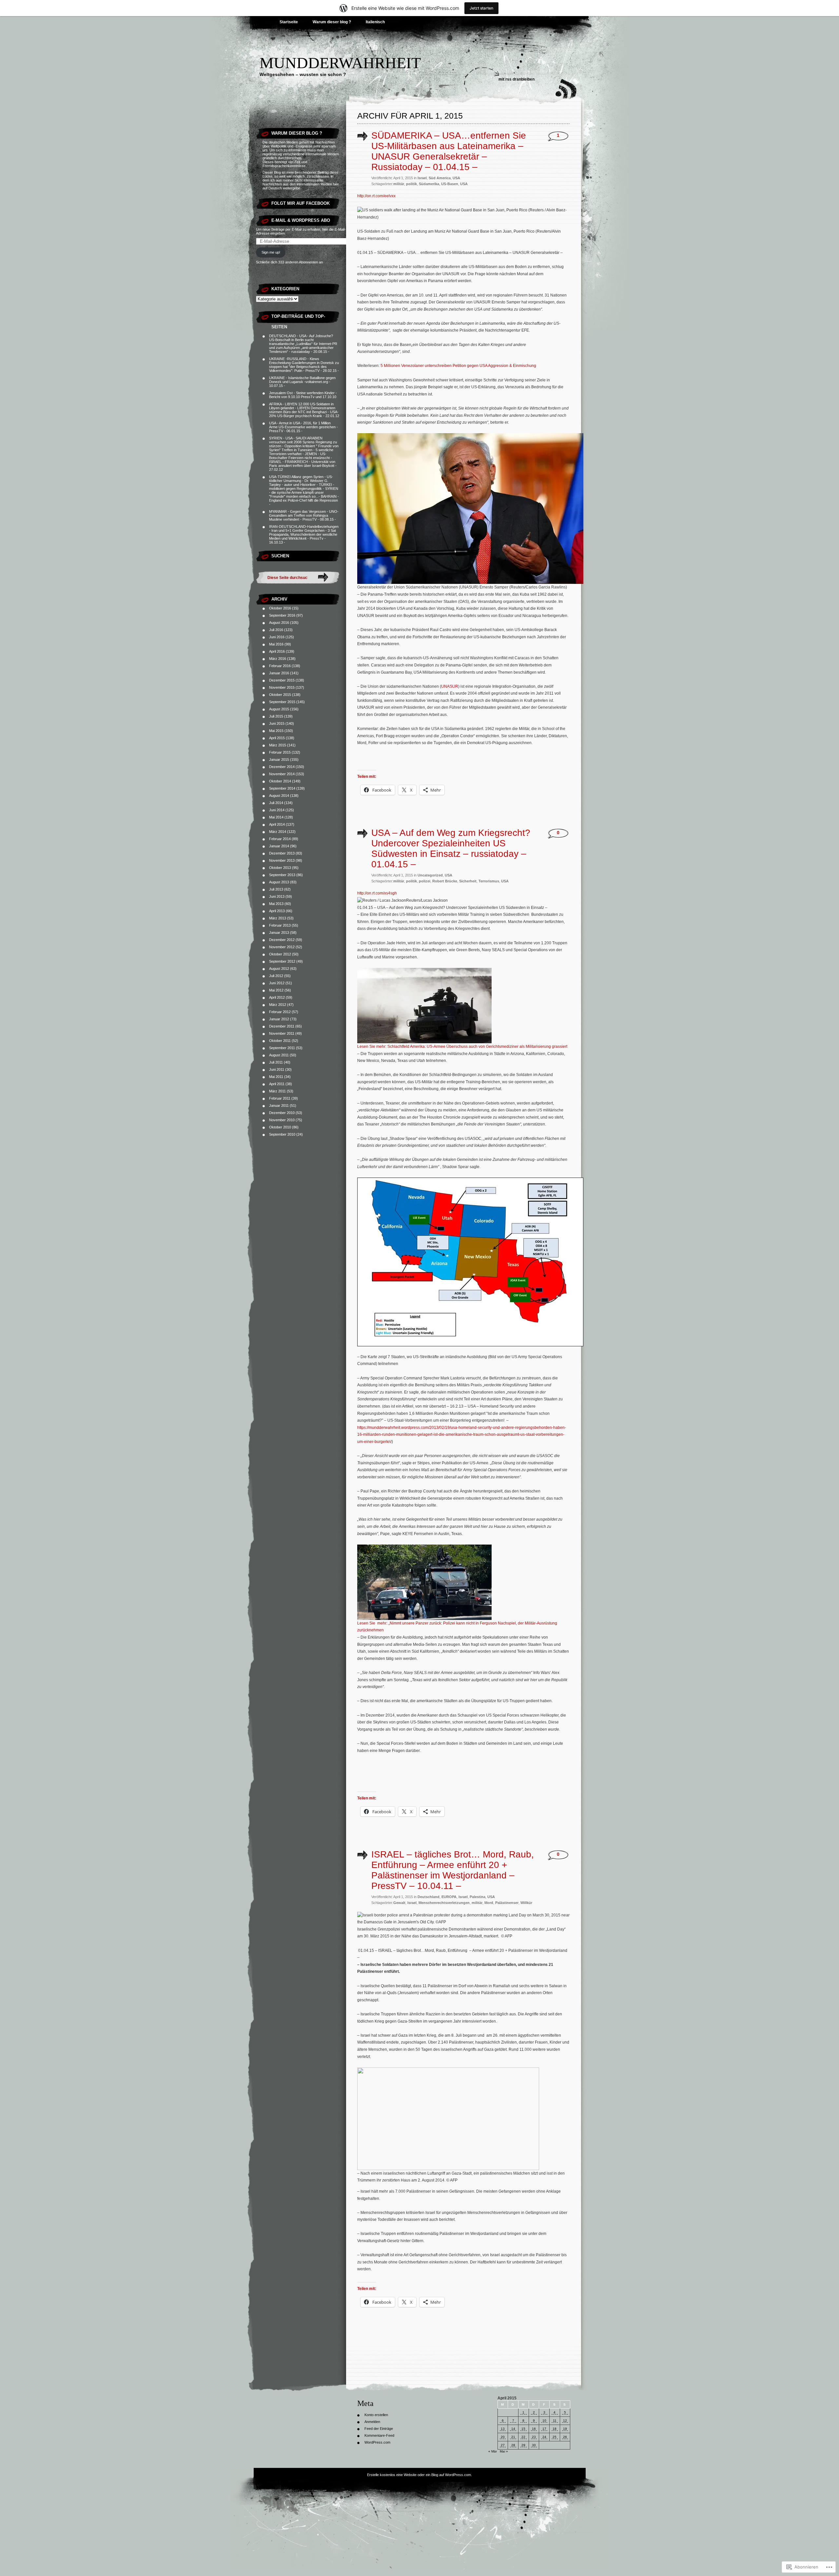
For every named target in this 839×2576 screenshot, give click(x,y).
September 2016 (282, 615)
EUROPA (449, 1897)
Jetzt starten (481, 8)
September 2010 (282, 1134)
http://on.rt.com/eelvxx (376, 196)
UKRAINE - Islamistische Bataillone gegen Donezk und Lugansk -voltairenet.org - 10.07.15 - (302, 382)
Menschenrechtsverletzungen (444, 1903)
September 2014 (282, 788)
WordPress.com (377, 2442)
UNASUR (450, 686)
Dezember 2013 (282, 853)
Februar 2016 (280, 666)
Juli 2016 (276, 630)
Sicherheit (468, 881)
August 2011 (279, 1055)
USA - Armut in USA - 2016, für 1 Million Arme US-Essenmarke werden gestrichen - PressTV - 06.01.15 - (303, 427)
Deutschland (429, 1897)
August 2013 (279, 882)
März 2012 (278, 1005)
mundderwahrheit (340, 63)
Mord (489, 1903)
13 (503, 2429)
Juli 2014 (276, 803)
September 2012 (282, 961)
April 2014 (277, 824)
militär (399, 184)
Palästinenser (507, 1903)
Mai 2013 (276, 904)
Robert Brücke (445, 881)
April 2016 (277, 651)
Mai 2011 (276, 1077)
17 (544, 2429)
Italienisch (375, 22)
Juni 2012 (277, 983)
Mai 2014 (276, 817)
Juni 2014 (277, 810)
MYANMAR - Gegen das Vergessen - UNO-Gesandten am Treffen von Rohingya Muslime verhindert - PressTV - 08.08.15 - (304, 515)
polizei (425, 881)
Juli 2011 (276, 1062)
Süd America (440, 178)
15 (523, 2429)
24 (544, 2437)
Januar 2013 (279, 932)
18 (555, 2429)
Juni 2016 (277, 637)
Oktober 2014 (280, 781)
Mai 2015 (276, 731)
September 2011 (282, 1048)
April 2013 (277, 911)
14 (513, 2429)
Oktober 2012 (280, 954)
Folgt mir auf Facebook (301, 203)
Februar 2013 (280, 925)
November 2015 (282, 687)
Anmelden (372, 2422)
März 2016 (278, 659)
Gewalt (399, 1903)
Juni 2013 (277, 896)
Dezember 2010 (282, 1113)
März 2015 (278, 745)
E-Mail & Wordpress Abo (301, 220)
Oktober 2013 (280, 868)
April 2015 (277, 738)
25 (555, 2437)
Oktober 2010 (280, 1127)
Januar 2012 (279, 1019)
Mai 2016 (276, 644)
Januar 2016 (279, 673)
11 (555, 2421)
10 (544, 2421)
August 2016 (279, 623)
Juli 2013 (276, 889)
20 (503, 2437)
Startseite (289, 22)
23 (534, 2437)
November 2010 (282, 1120)
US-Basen (450, 184)
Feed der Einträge (379, 2429)
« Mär (493, 2451)
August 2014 (279, 796)
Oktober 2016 (280, 608)
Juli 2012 (276, 976)
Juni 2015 (277, 723)
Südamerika (429, 184)
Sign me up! (271, 252)
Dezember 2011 (282, 1026)
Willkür (526, 1903)
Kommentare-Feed (379, 2435)
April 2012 (277, 997)
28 (513, 2445)
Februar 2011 (280, 1098)
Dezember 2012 (282, 940)
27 (503, 2445)
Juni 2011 (277, 1069)
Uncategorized (430, 875)
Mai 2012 (276, 990)
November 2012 (282, 947)
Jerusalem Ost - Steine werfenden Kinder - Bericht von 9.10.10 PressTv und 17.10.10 (303, 395)
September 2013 (282, 875)
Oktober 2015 (280, 695)
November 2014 (282, 774)
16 (534, 2429)
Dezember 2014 (282, 767)
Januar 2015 (279, 759)
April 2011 (277, 1084)
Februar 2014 (280, 839)
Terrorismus (489, 881)
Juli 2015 (276, 716)
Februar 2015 (280, 752)
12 (565, 2421)
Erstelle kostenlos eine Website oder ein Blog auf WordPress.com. (419, 2475)
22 (523, 2437)
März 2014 (278, 832)
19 (565, 2429)
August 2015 (279, 709)
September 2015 (282, 702)
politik (411, 184)
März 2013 (278, 918)
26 (565, 2437)
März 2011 (277, 1091)
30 (534, 2445)
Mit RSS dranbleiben (517, 79)
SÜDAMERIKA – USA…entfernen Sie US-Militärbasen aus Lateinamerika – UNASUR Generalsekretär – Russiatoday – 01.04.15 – (449, 151)
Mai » (504, 2451)
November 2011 (282, 1033)
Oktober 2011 (280, 1041)
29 (523, 2445)
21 (513, 2437)
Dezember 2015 (282, 680)
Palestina (478, 1897)
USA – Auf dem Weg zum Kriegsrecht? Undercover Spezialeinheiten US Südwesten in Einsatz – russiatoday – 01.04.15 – (451, 848)
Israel (422, 178)
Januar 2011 (279, 1105)
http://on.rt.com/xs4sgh (377, 893)
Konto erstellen (376, 2415)
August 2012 (279, 969)
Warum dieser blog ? (332, 22)
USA (456, 178)
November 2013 (282, 860)
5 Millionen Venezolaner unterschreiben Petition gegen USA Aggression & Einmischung (458, 366)
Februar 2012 (280, 1012)
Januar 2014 (279, 846)
